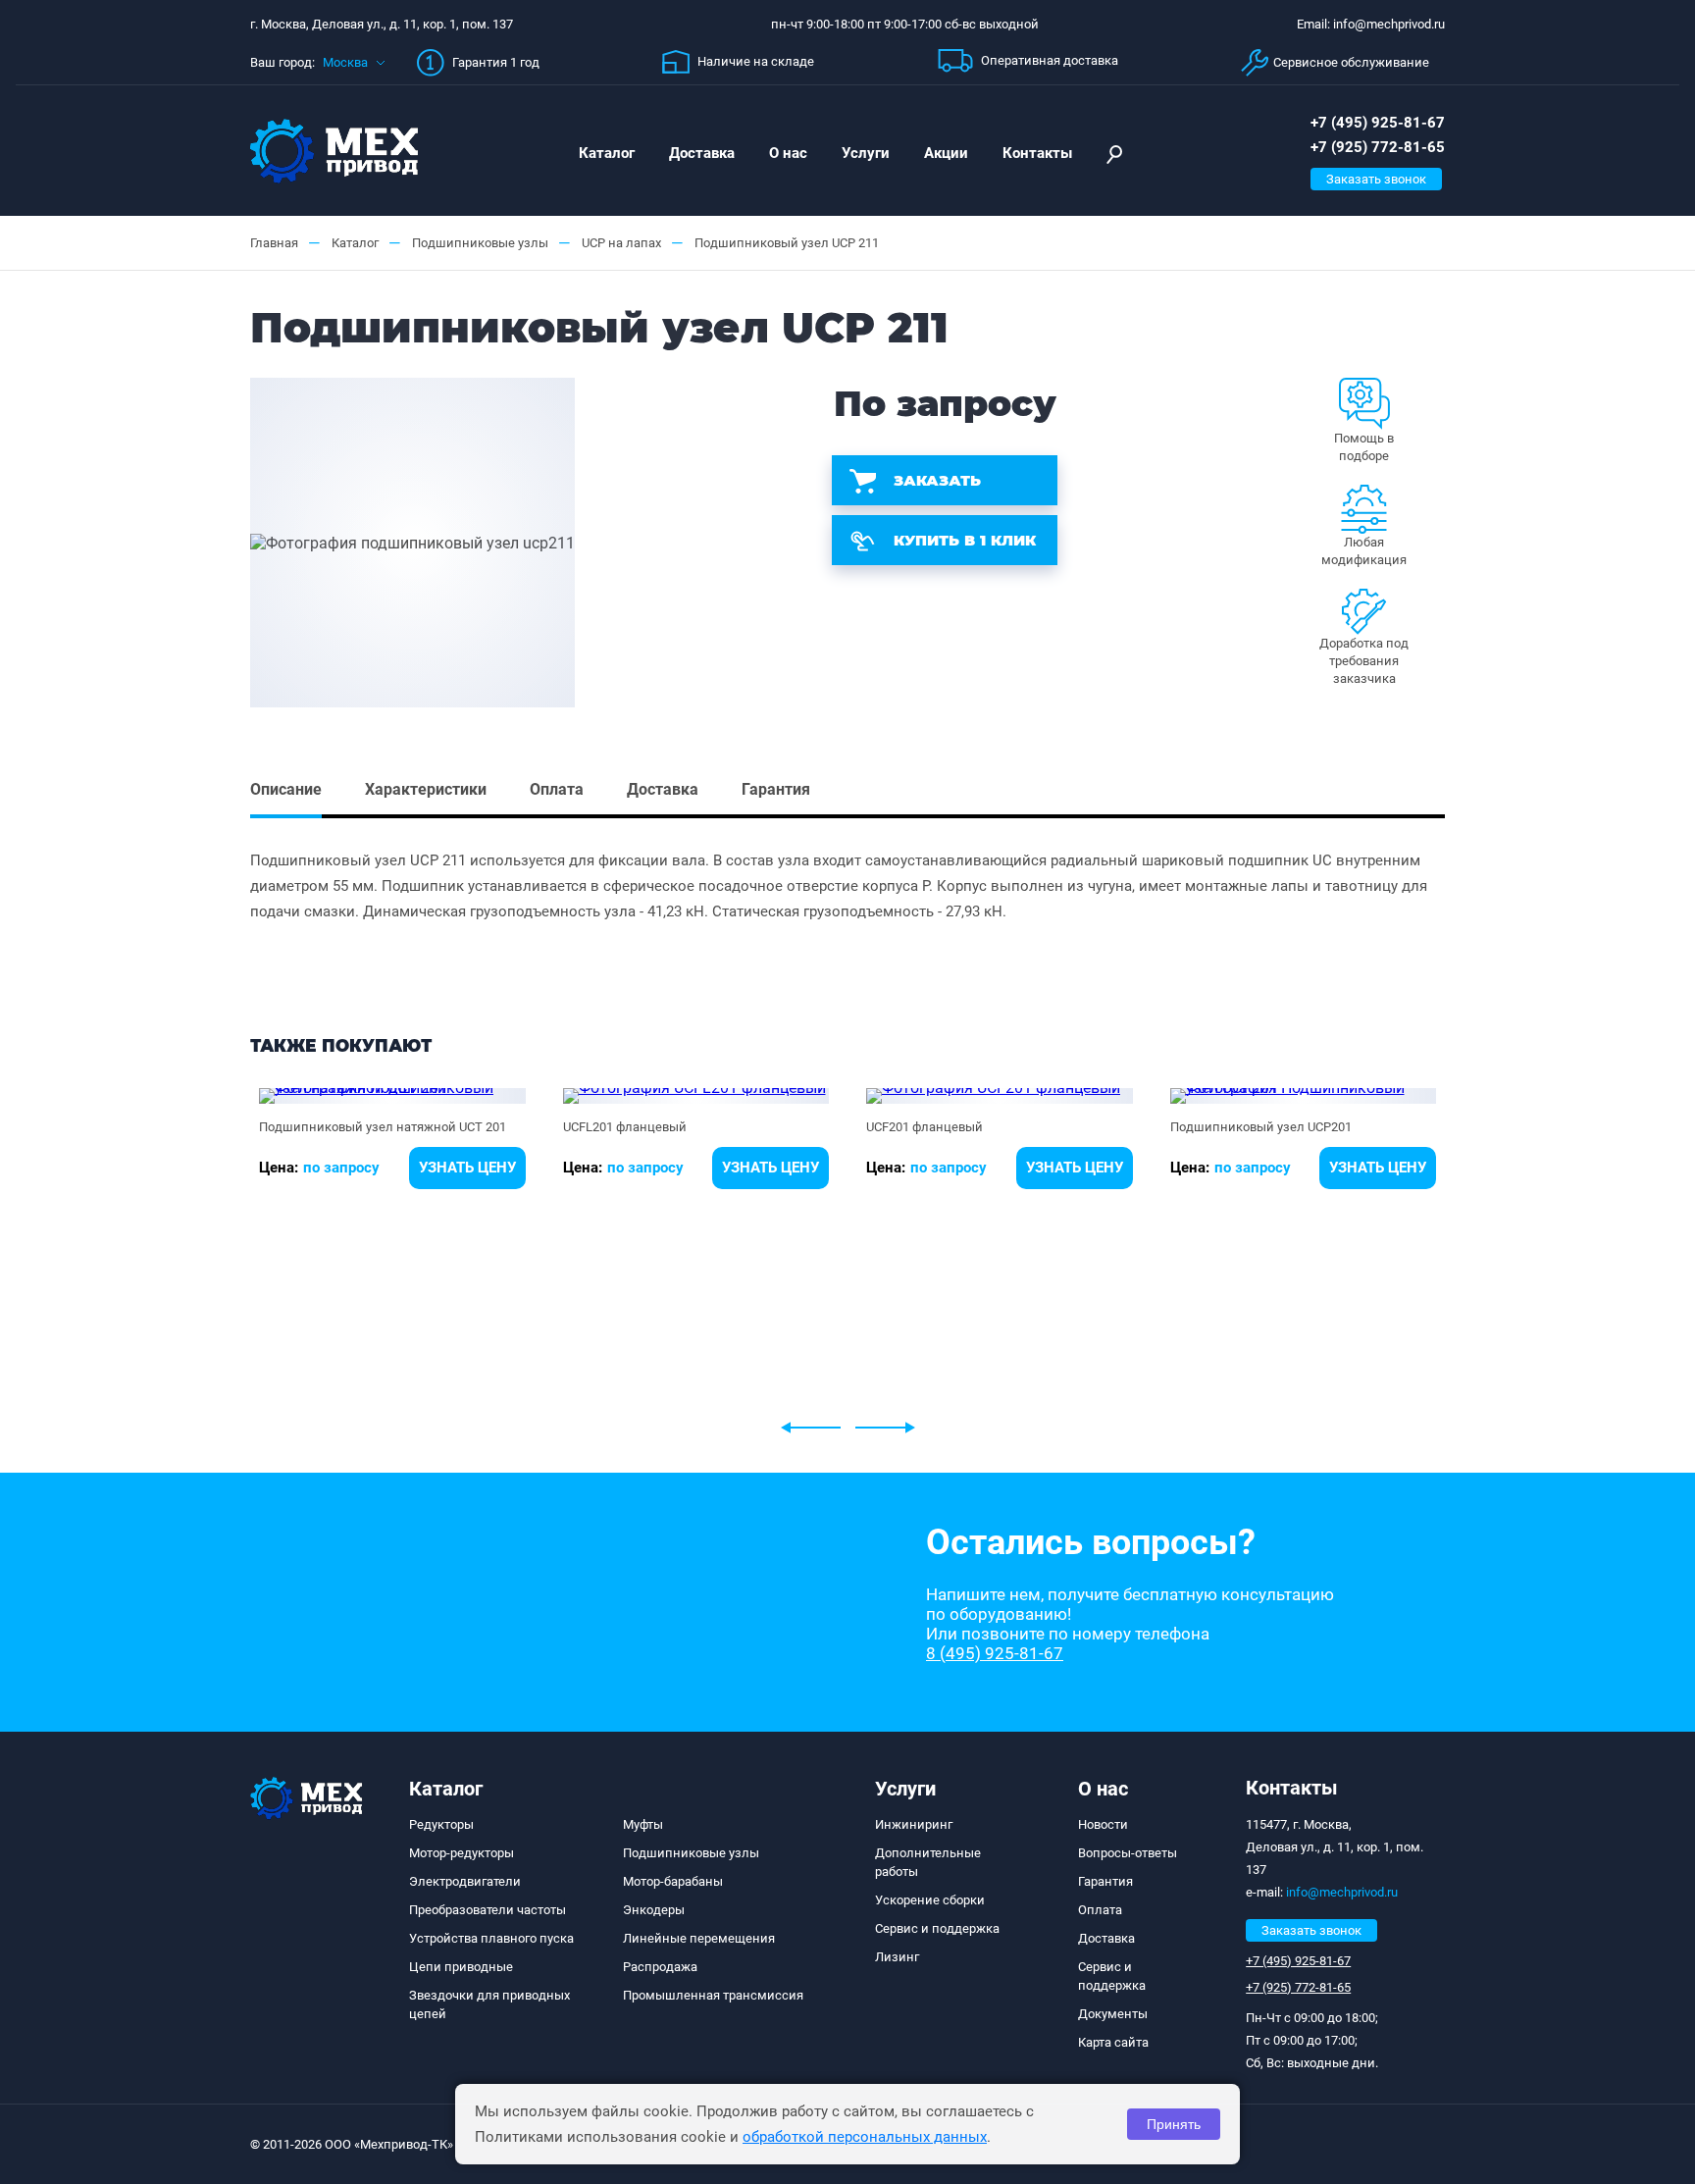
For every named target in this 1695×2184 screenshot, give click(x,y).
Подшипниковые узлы (691, 1853)
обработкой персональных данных (865, 2137)
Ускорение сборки (930, 1900)
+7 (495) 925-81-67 (1378, 123)
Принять (1174, 2124)
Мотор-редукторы (462, 1853)
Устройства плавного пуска (491, 1938)
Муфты (643, 1824)
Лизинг (897, 1957)
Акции (946, 153)
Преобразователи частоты (488, 1910)
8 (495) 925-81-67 (995, 1653)
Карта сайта (1113, 2042)
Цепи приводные (461, 1967)
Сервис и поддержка (937, 1928)
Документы (1113, 2014)
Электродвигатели (465, 1881)
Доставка (702, 153)
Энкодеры (654, 1910)
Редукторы (441, 1824)
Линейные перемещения (699, 1938)
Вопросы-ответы (1128, 1853)
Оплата (1100, 1910)
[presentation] (811, 1428)
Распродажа (660, 1967)
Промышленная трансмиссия (713, 1995)
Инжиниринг (914, 1824)
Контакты (1037, 153)
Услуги (866, 153)
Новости (1103, 1824)
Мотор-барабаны (673, 1881)
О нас (788, 153)
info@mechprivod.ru (1342, 1892)
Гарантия (1105, 1881)
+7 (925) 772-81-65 (1378, 147)
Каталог (607, 153)
